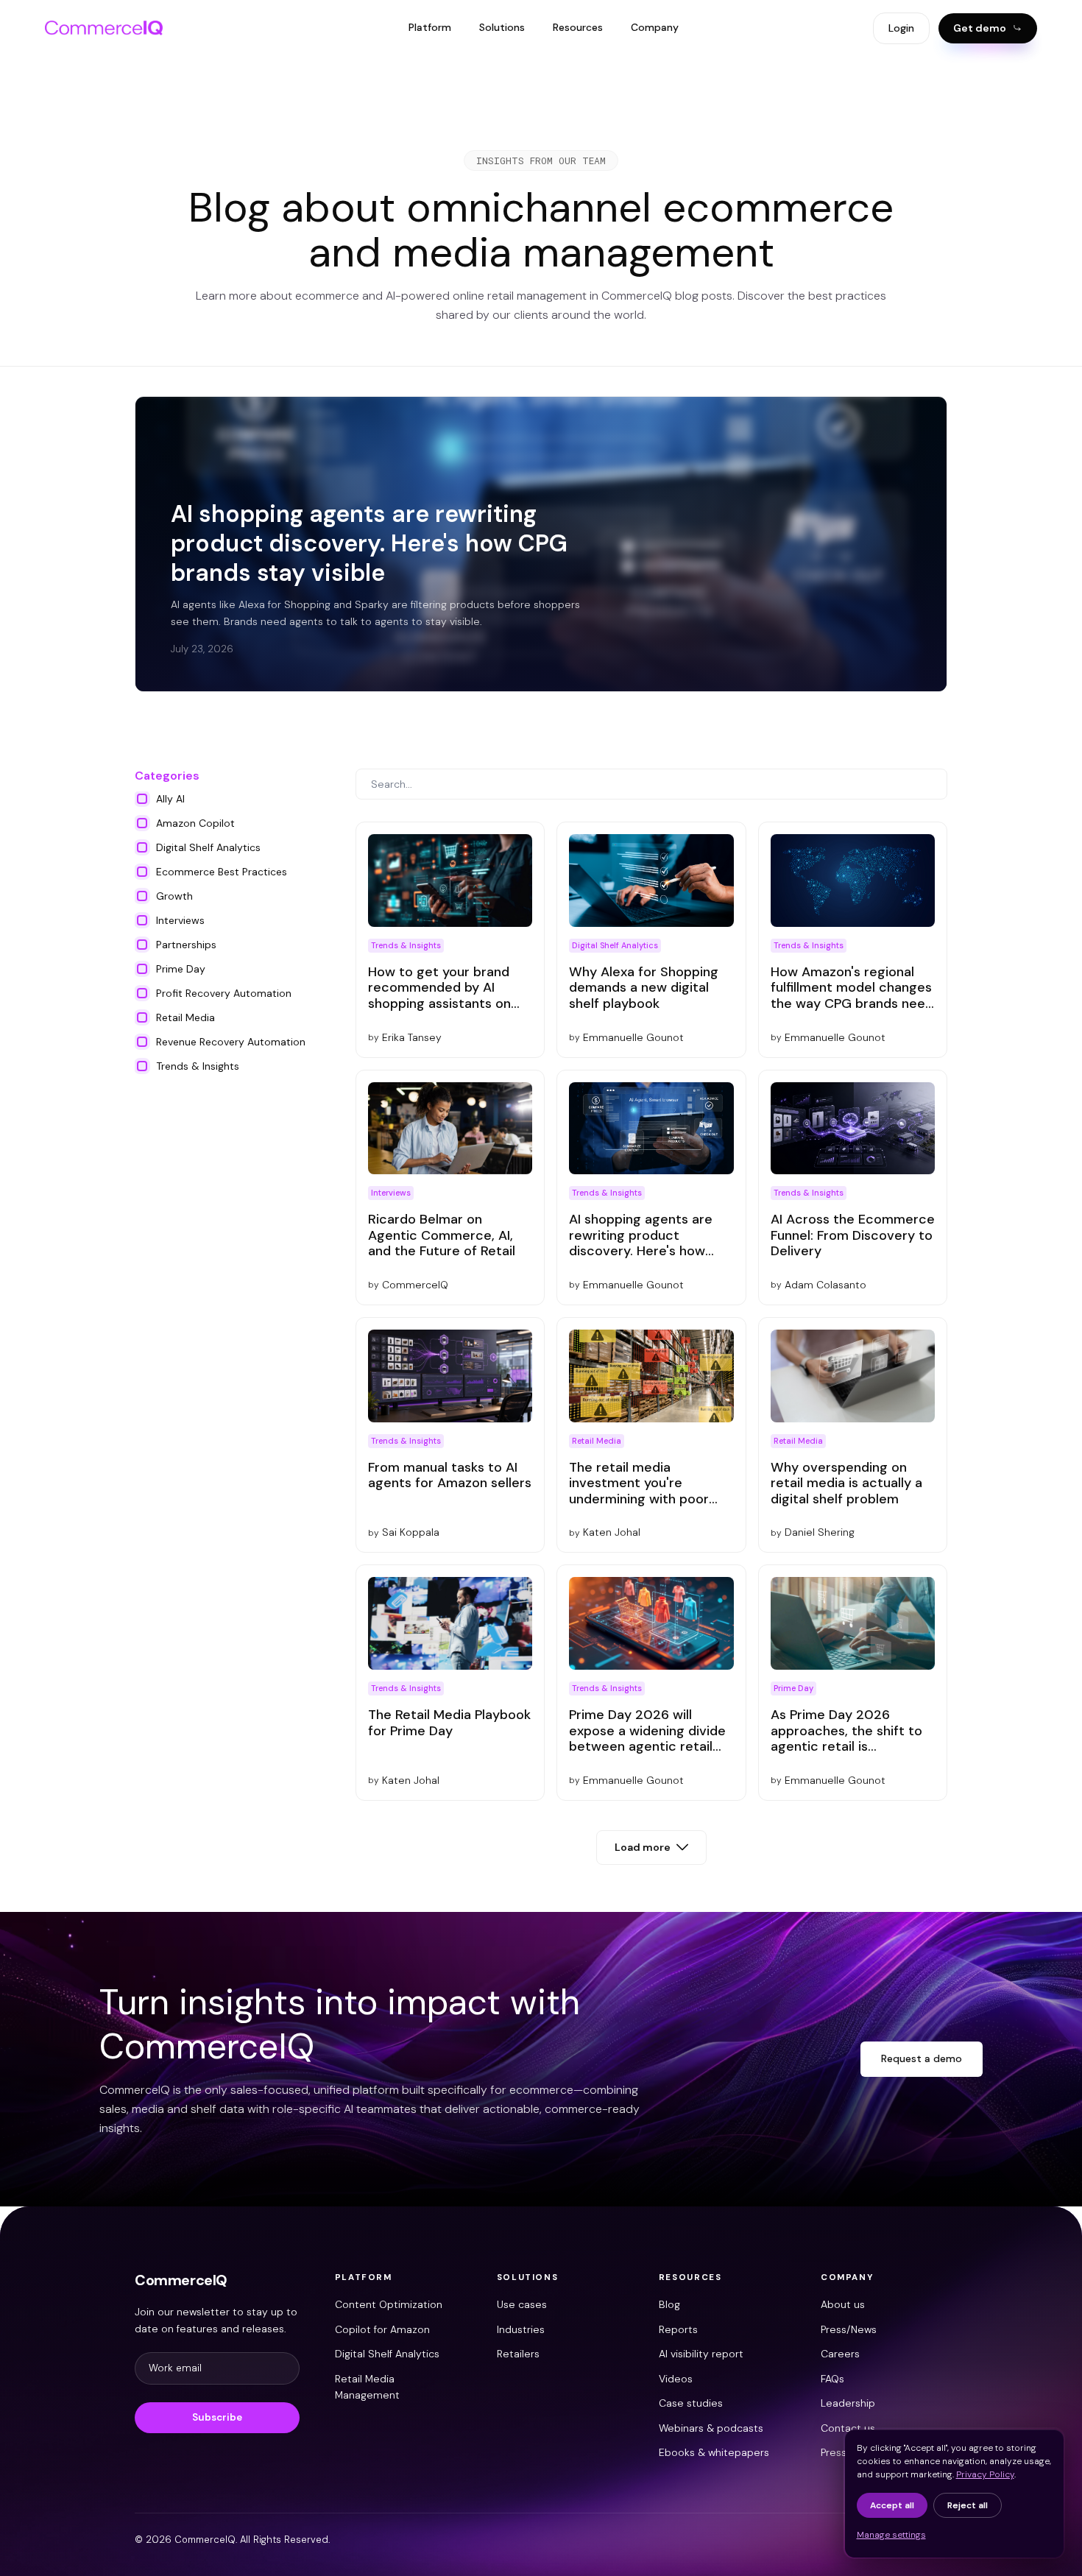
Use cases (522, 2304)
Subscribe (217, 2417)
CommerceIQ (181, 2280)
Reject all (968, 2505)
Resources (578, 27)
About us (843, 2304)
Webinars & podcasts (711, 2428)
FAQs (832, 2379)
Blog (669, 2304)
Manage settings (891, 2535)
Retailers (518, 2354)
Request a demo (922, 2058)
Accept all (892, 2505)
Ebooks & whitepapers (714, 2452)
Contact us (848, 2428)
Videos (676, 2379)
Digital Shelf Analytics (387, 2354)
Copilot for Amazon (382, 2329)
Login (901, 28)
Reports (678, 2329)
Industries (521, 2329)
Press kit (841, 2452)
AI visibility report (701, 2354)
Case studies (691, 2403)
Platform (430, 27)
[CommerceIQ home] (104, 28)
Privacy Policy (985, 2474)
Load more (643, 1847)
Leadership (848, 2403)
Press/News (849, 2329)
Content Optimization (389, 2304)
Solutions (502, 27)
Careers (840, 2354)
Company (655, 27)
